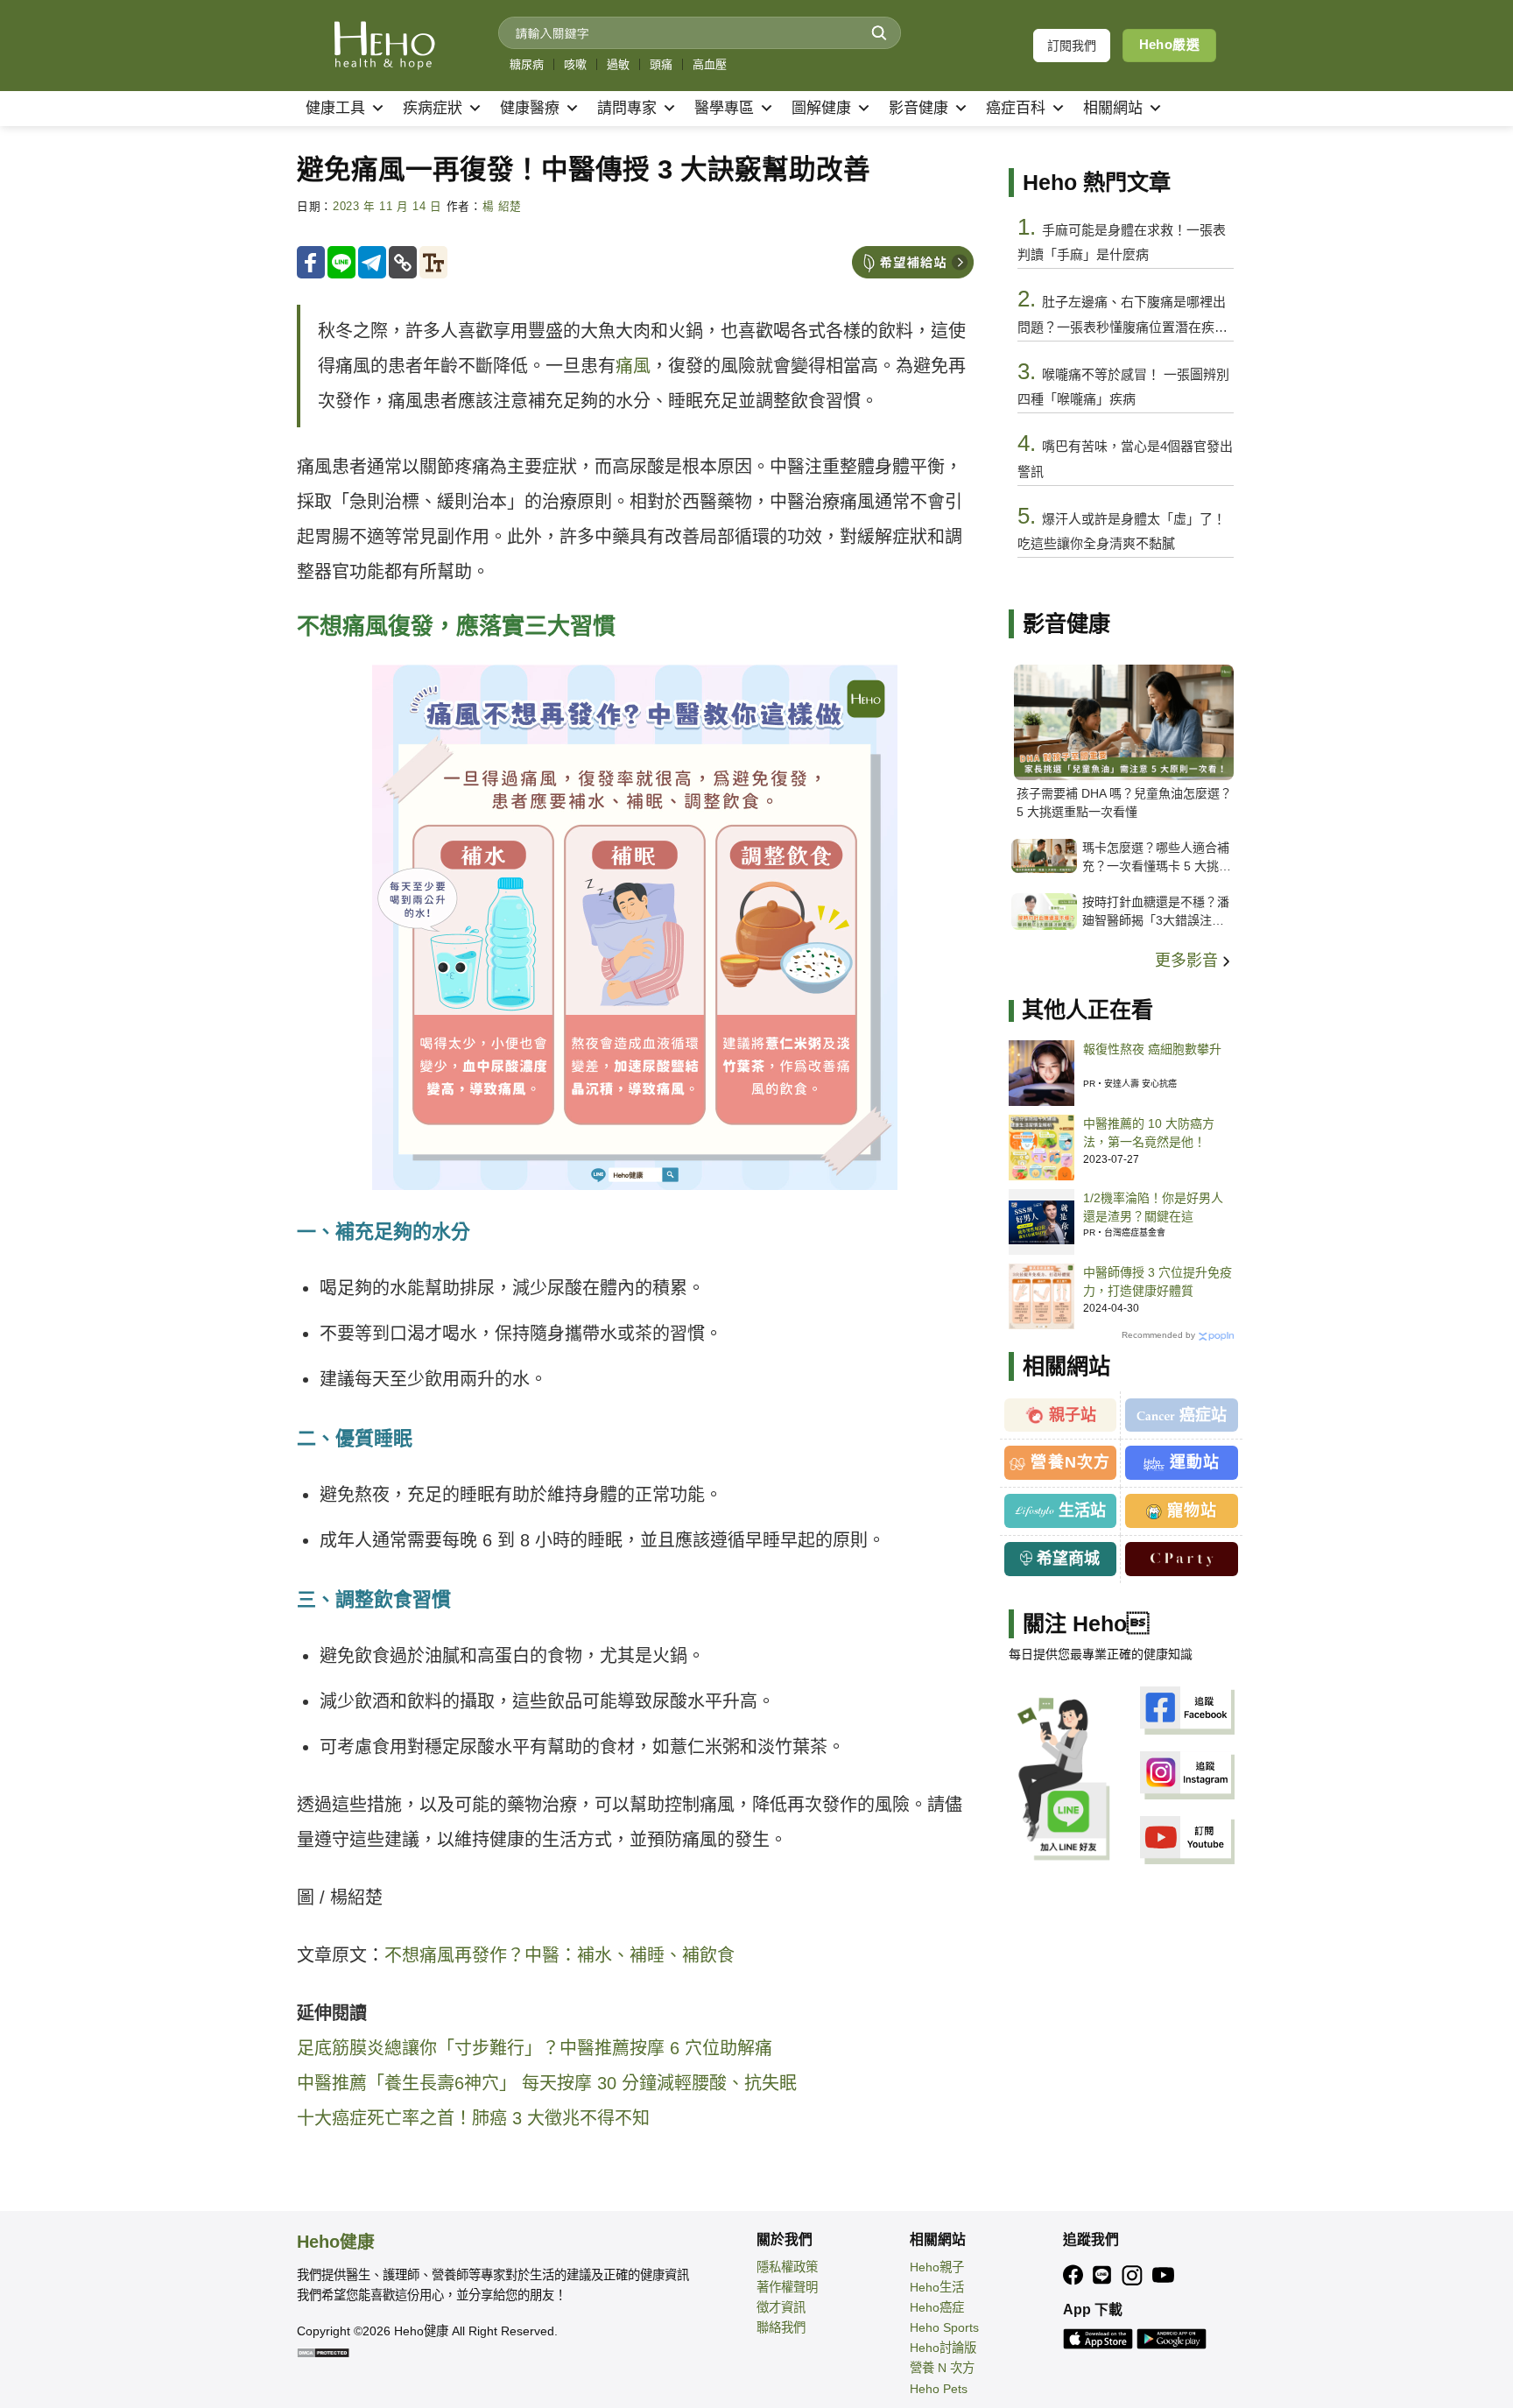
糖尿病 (527, 64)
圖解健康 (821, 108)
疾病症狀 (433, 108)
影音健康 (918, 108)
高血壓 (710, 64)
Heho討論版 (943, 2348)
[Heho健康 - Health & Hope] (384, 46)
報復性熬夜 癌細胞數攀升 (1152, 1049)
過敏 (618, 64)
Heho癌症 (937, 2307)
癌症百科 (1016, 108)
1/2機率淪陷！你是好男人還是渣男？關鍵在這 (1153, 1207)
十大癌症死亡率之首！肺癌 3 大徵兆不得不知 (473, 2118)
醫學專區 (724, 108)
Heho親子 (937, 2267)
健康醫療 (530, 108)
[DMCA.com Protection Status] (323, 2351)
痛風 (633, 366)
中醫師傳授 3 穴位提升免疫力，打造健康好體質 (1158, 1281)
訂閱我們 (1072, 46)
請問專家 (627, 108)
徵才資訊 (781, 2307)
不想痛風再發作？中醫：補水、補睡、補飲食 (559, 1955)
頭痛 (661, 64)
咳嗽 (575, 64)
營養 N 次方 (942, 2368)
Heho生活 (937, 2287)
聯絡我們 (781, 2327)
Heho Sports (944, 2327)
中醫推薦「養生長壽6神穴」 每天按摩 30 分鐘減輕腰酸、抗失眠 (547, 2083)
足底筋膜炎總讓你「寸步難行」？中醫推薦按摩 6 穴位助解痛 (535, 2048)
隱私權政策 (787, 2267)
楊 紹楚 (503, 207)
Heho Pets (939, 2389)
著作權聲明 (787, 2287)
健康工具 (335, 108)
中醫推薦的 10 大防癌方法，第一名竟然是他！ (1149, 1133)
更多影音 (1189, 961)
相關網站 (1113, 108)
